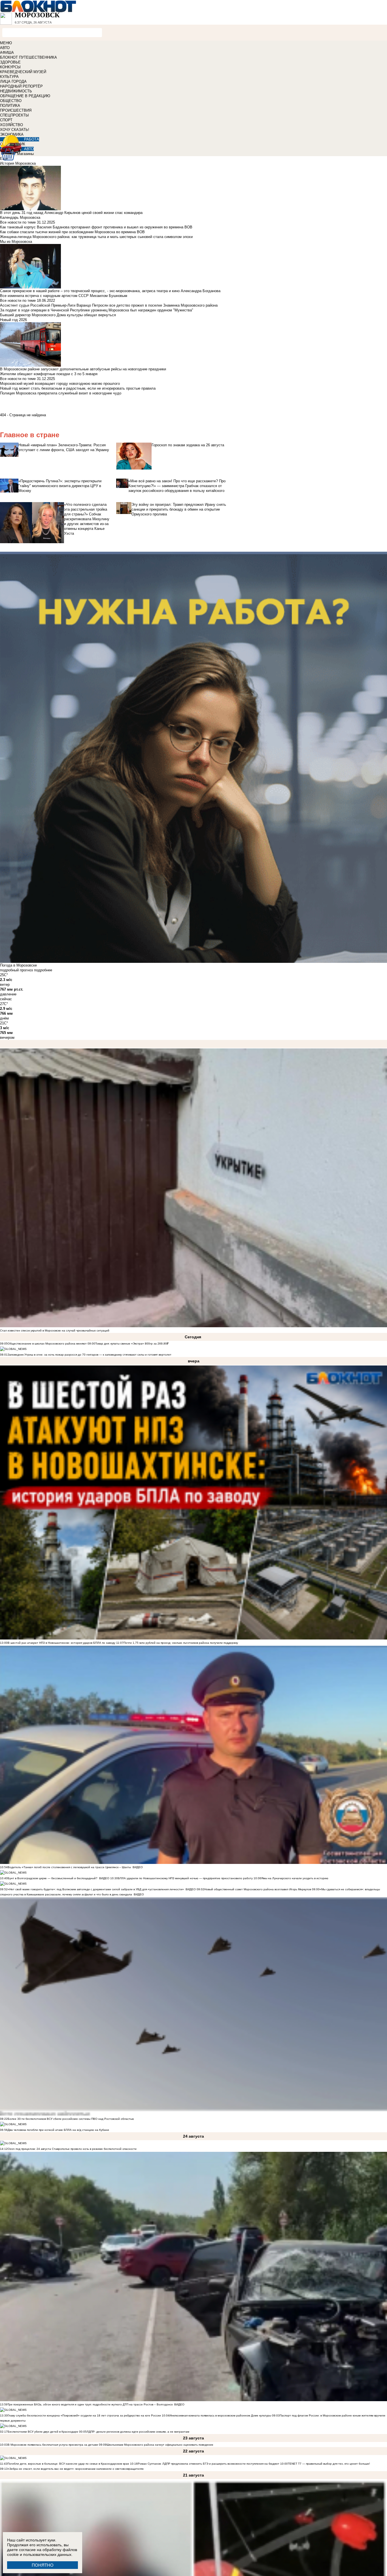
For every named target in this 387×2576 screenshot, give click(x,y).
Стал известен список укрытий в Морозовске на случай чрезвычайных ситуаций (55, 1331)
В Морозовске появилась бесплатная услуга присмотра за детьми (53, 2445)
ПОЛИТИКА (10, 106)
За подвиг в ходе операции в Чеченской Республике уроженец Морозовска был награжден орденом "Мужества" (97, 310)
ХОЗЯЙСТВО (11, 125)
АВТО (5, 48)
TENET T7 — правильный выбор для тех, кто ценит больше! (329, 2464)
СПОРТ (6, 120)
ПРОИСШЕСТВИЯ (16, 110)
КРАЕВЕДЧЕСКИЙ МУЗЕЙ (23, 72)
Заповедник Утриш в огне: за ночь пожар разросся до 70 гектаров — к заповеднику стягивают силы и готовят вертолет (90, 1355)
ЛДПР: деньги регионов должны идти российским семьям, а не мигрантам (138, 2432)
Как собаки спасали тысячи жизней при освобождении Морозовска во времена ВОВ (72, 232)
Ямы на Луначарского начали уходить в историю (295, 1878)
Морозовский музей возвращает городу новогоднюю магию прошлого (60, 384)
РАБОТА (32, 139)
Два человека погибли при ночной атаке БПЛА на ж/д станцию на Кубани (58, 2130)
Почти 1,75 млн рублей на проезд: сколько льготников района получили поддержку (181, 1643)
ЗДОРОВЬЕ (10, 62)
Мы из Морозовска (16, 242)
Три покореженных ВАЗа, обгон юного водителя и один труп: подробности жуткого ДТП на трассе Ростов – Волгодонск (90, 2404)
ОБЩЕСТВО (11, 101)
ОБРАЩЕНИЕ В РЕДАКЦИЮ (25, 96)
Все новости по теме (18, 222)
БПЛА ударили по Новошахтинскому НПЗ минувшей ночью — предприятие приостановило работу (185, 1878)
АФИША (7, 53)
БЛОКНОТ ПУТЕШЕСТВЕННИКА (28, 57)
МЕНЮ (6, 43)
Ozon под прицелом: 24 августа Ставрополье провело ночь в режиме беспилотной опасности (72, 2149)
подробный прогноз (16, 970)
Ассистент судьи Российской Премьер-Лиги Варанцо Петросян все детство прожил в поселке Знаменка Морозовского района (109, 305)
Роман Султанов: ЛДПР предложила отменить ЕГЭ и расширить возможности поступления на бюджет (209, 2464)
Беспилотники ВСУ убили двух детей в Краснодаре (43, 2432)
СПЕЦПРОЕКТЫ (14, 115)
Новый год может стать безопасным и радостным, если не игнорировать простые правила (78, 388)
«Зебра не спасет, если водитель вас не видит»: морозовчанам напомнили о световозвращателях (76, 2469)
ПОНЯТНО (43, 2565)
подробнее (43, 970)
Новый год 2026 (13, 320)
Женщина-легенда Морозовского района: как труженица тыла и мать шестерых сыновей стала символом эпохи (96, 237)
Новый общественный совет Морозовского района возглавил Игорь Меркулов (258, 1889)
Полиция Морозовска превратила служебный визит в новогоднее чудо (61, 393)
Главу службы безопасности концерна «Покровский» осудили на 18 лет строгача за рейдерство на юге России (85, 2415)
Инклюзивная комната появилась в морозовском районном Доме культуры (220, 2415)
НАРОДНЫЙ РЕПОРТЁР (21, 86)
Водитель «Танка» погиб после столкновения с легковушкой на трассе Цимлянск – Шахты (70, 1867)
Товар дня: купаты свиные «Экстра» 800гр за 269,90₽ (132, 1344)
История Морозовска (18, 163)
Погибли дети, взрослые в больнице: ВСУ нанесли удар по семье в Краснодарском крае (69, 2464)
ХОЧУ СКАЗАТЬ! (15, 130)
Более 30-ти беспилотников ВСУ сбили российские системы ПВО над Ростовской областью (71, 2119)
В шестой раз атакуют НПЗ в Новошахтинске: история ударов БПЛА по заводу (61, 1643)
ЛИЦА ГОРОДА (13, 81)
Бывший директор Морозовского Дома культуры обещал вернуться (58, 315)
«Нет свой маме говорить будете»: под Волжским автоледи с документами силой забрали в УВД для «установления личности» (96, 1889)
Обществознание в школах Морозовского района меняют (47, 1344)
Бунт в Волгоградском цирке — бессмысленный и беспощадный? (53, 1878)
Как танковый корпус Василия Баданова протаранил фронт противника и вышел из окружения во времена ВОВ (96, 227)
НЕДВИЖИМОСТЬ (16, 91)
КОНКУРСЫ (10, 67)
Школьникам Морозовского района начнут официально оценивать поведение (160, 2445)
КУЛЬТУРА (9, 77)
